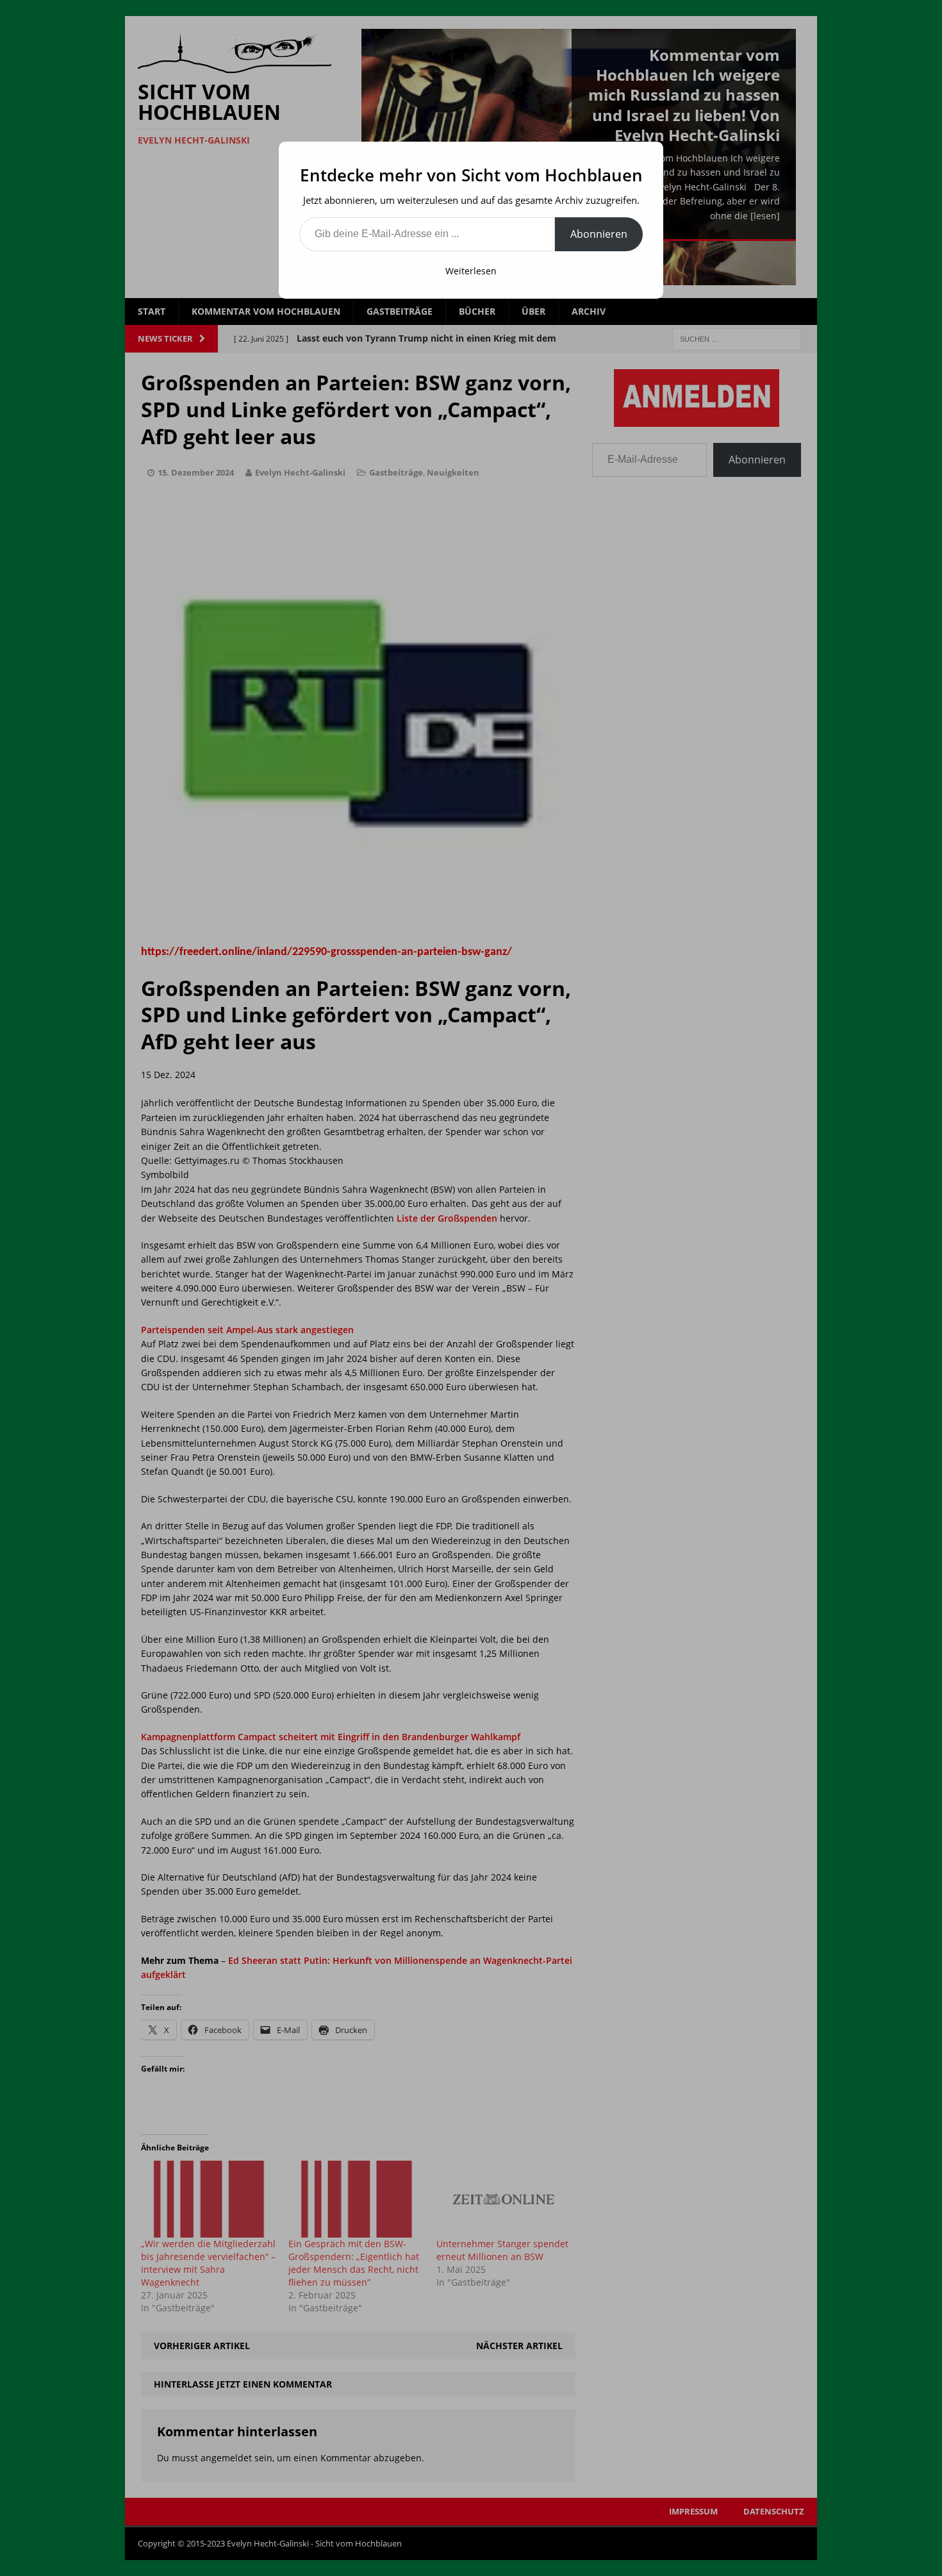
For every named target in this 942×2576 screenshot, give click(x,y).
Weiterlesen (471, 271)
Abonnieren (599, 234)
